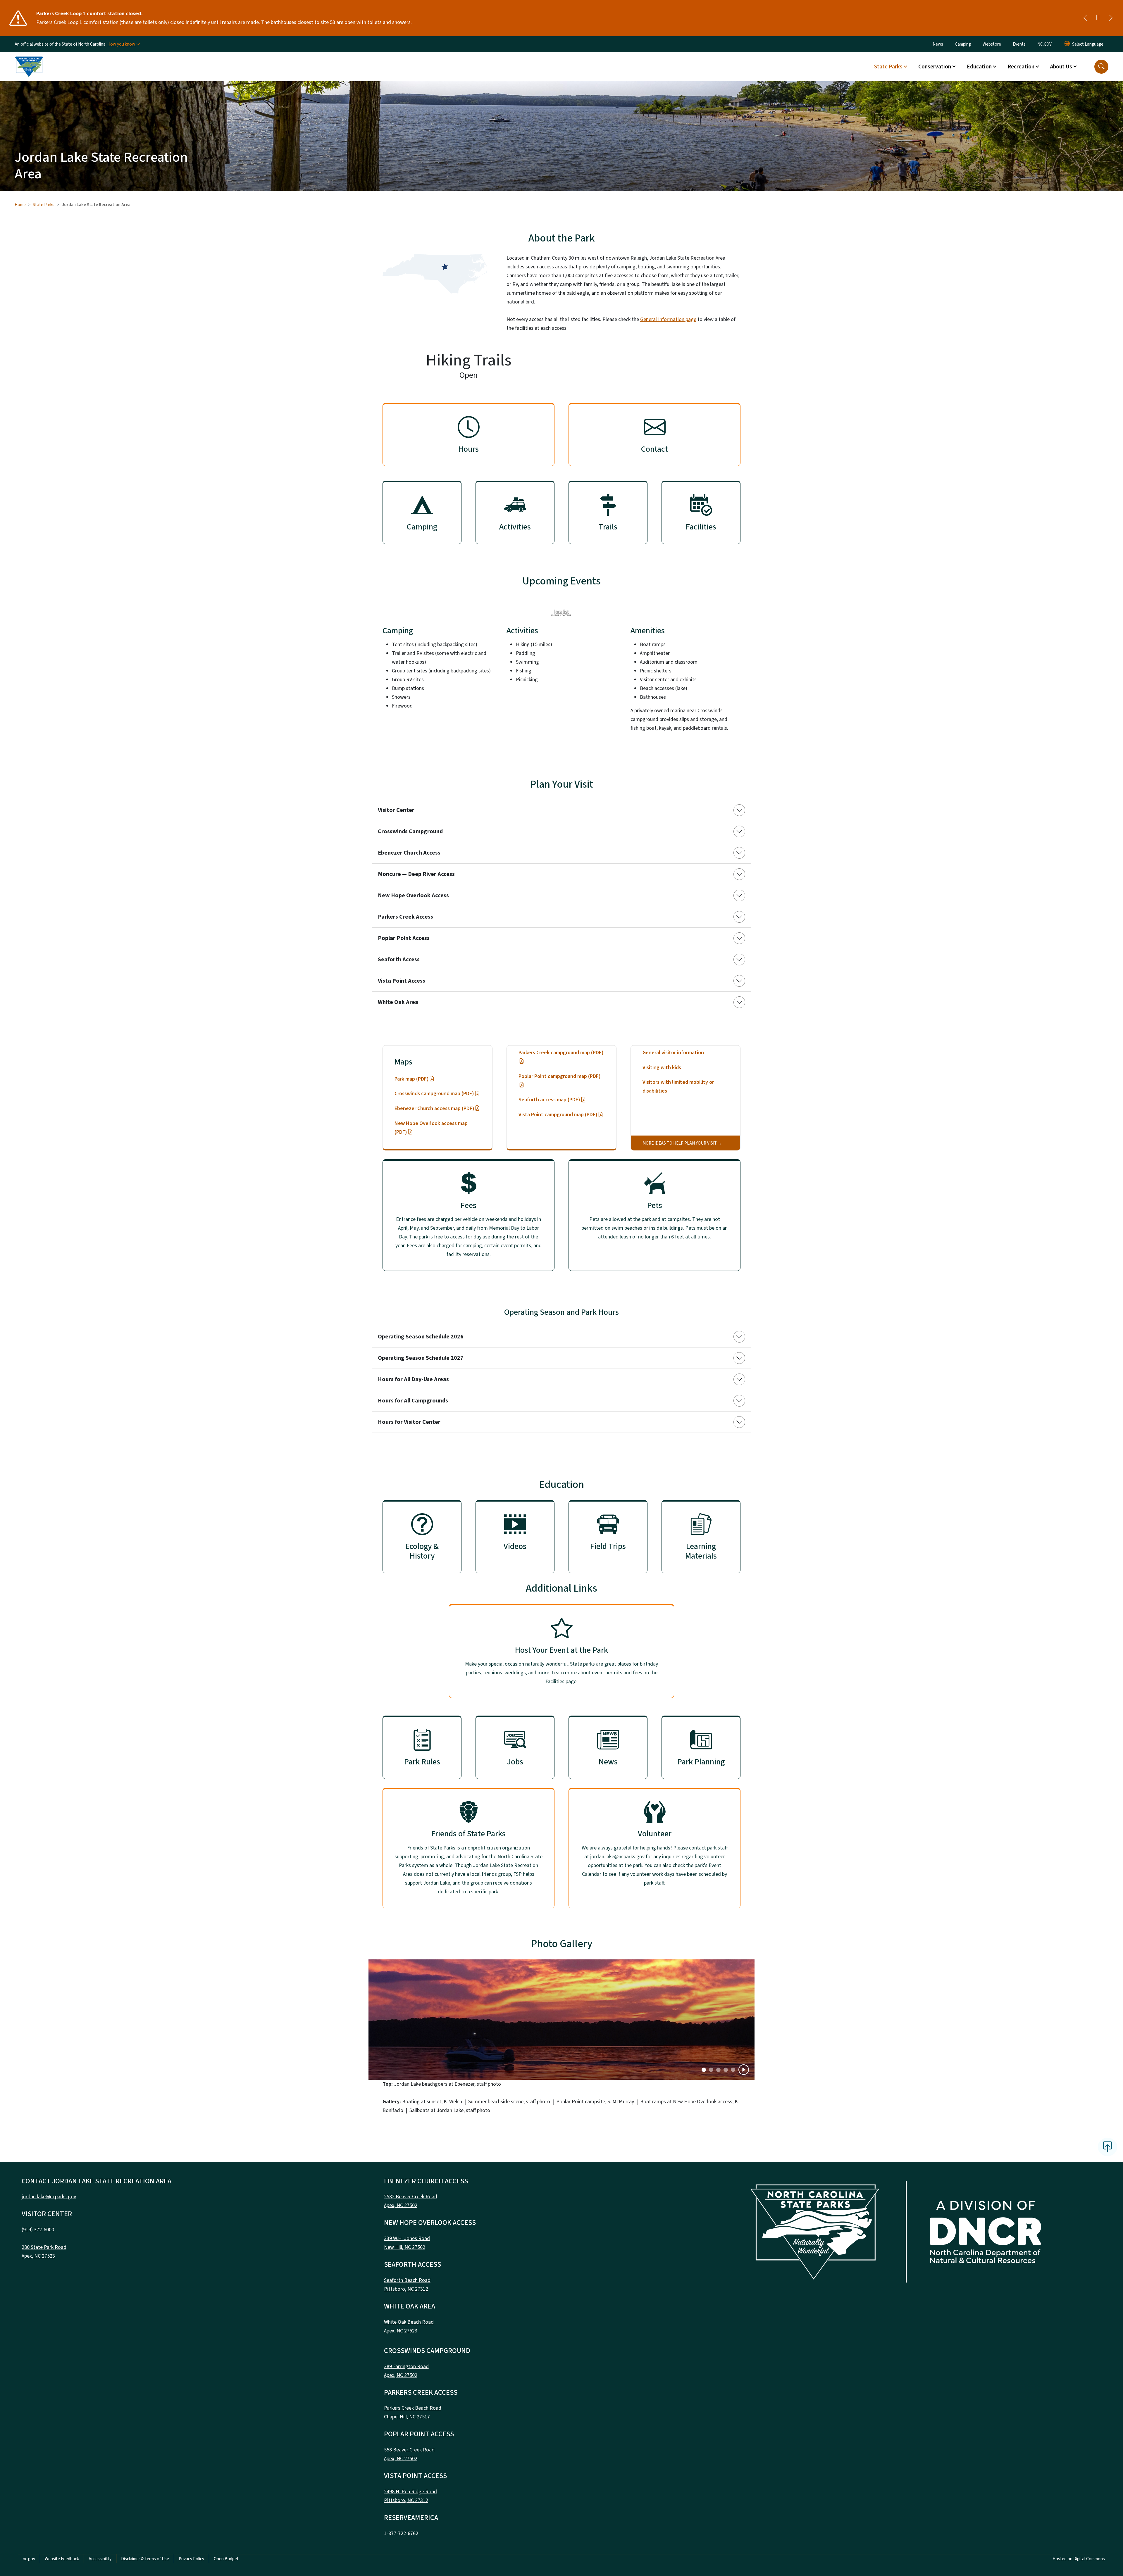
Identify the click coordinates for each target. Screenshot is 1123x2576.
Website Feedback (62, 2559)
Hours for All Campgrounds (413, 1401)
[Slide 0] (704, 2070)
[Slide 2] (718, 2070)
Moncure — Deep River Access (416, 874)
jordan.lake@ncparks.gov (49, 2197)
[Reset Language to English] (1067, 44)
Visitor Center (396, 810)
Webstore (992, 44)
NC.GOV (1044, 44)
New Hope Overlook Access (413, 896)
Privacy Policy (191, 2559)
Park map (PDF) (412, 1079)
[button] (1101, 67)
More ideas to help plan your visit (680, 1143)
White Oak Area (398, 1002)
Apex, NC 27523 (38, 2256)
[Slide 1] (711, 2070)
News (938, 44)
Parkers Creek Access (405, 917)
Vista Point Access (402, 981)
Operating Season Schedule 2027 (421, 1358)
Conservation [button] (935, 67)
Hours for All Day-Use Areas (413, 1379)
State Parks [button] (888, 67)
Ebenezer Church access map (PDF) (434, 1108)
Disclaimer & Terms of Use (145, 2559)
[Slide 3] (726, 2070)
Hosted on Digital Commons (1079, 2559)
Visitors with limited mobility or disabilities (678, 1087)
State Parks (44, 205)
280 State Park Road (44, 2247)
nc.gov (29, 2559)
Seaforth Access (399, 960)
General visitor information (673, 1053)
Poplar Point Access (404, 938)
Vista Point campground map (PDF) (558, 1115)
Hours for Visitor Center (409, 1422)
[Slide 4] (733, 2070)
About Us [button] (1061, 67)
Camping (963, 44)
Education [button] (979, 67)
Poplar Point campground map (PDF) (560, 1076)
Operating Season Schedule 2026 (421, 1337)
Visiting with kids (662, 1068)
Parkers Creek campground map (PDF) (561, 1053)
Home (20, 205)
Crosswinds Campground (410, 831)
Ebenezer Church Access (409, 853)
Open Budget (226, 2559)
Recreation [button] (1021, 67)
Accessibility (100, 2559)
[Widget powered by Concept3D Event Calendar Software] (562, 613)
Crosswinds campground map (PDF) (434, 1094)
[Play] (744, 2070)
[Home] (29, 60)
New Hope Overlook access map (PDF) (431, 1128)
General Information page (668, 319)
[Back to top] (1108, 2147)
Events (1019, 44)
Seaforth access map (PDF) (549, 1100)
